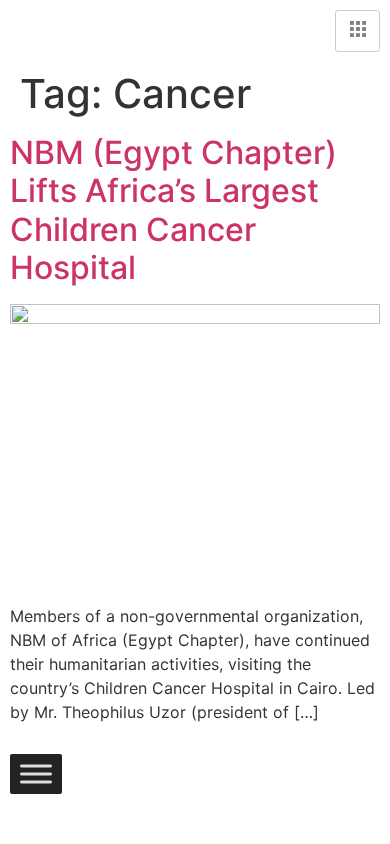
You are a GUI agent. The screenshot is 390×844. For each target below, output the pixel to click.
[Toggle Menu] (36, 774)
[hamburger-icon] (357, 31)
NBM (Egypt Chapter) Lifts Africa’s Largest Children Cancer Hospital (173, 210)
